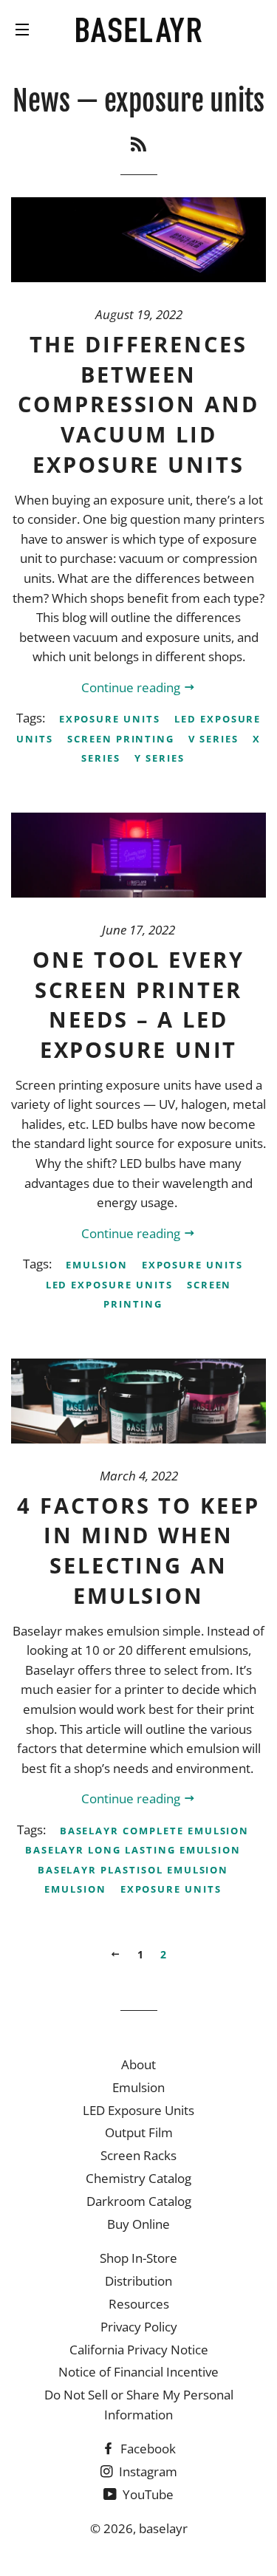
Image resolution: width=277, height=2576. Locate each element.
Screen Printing (121, 739)
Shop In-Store (138, 2258)
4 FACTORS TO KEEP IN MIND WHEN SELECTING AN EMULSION (138, 1550)
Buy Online (138, 2224)
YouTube (147, 2494)
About (138, 2064)
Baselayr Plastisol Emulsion (133, 1870)
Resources (139, 2304)
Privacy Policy (139, 2327)
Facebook (147, 2449)
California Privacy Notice (139, 2350)
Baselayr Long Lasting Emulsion (133, 1850)
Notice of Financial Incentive (138, 2372)
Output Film (139, 2132)
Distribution (138, 2281)
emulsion (97, 1265)
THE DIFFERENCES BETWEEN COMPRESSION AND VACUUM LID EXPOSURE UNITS (138, 404)
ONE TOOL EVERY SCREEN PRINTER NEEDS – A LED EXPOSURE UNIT (138, 1004)
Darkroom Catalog (139, 2201)
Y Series (160, 758)
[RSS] (138, 144)
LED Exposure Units (109, 1285)
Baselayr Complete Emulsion (155, 1831)
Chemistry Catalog (138, 2178)
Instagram (147, 2471)
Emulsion (138, 2087)
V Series (213, 739)
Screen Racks (138, 2155)
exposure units (110, 719)
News (41, 101)
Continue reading (132, 687)
